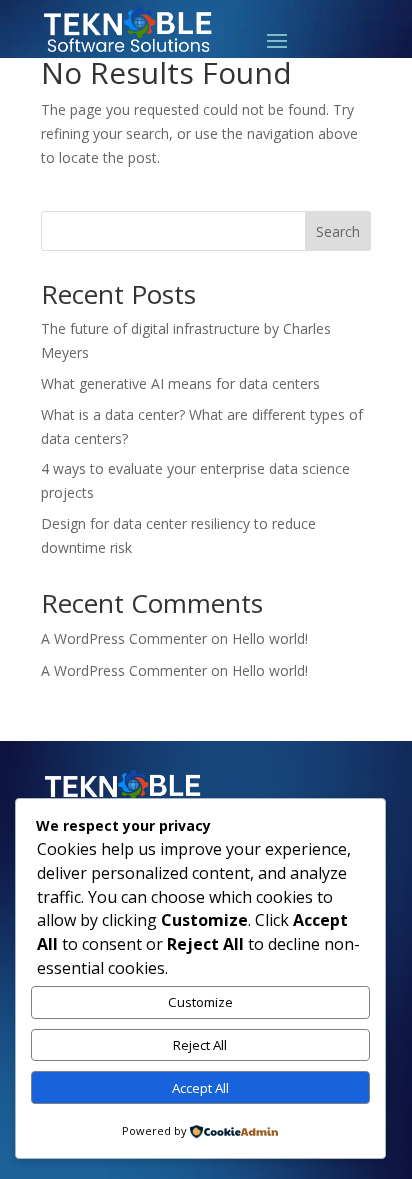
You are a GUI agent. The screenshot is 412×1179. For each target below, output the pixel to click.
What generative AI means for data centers (180, 383)
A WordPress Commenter (124, 638)
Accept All (200, 1088)
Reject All (200, 1045)
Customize (200, 1002)
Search (338, 231)
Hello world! (270, 638)
